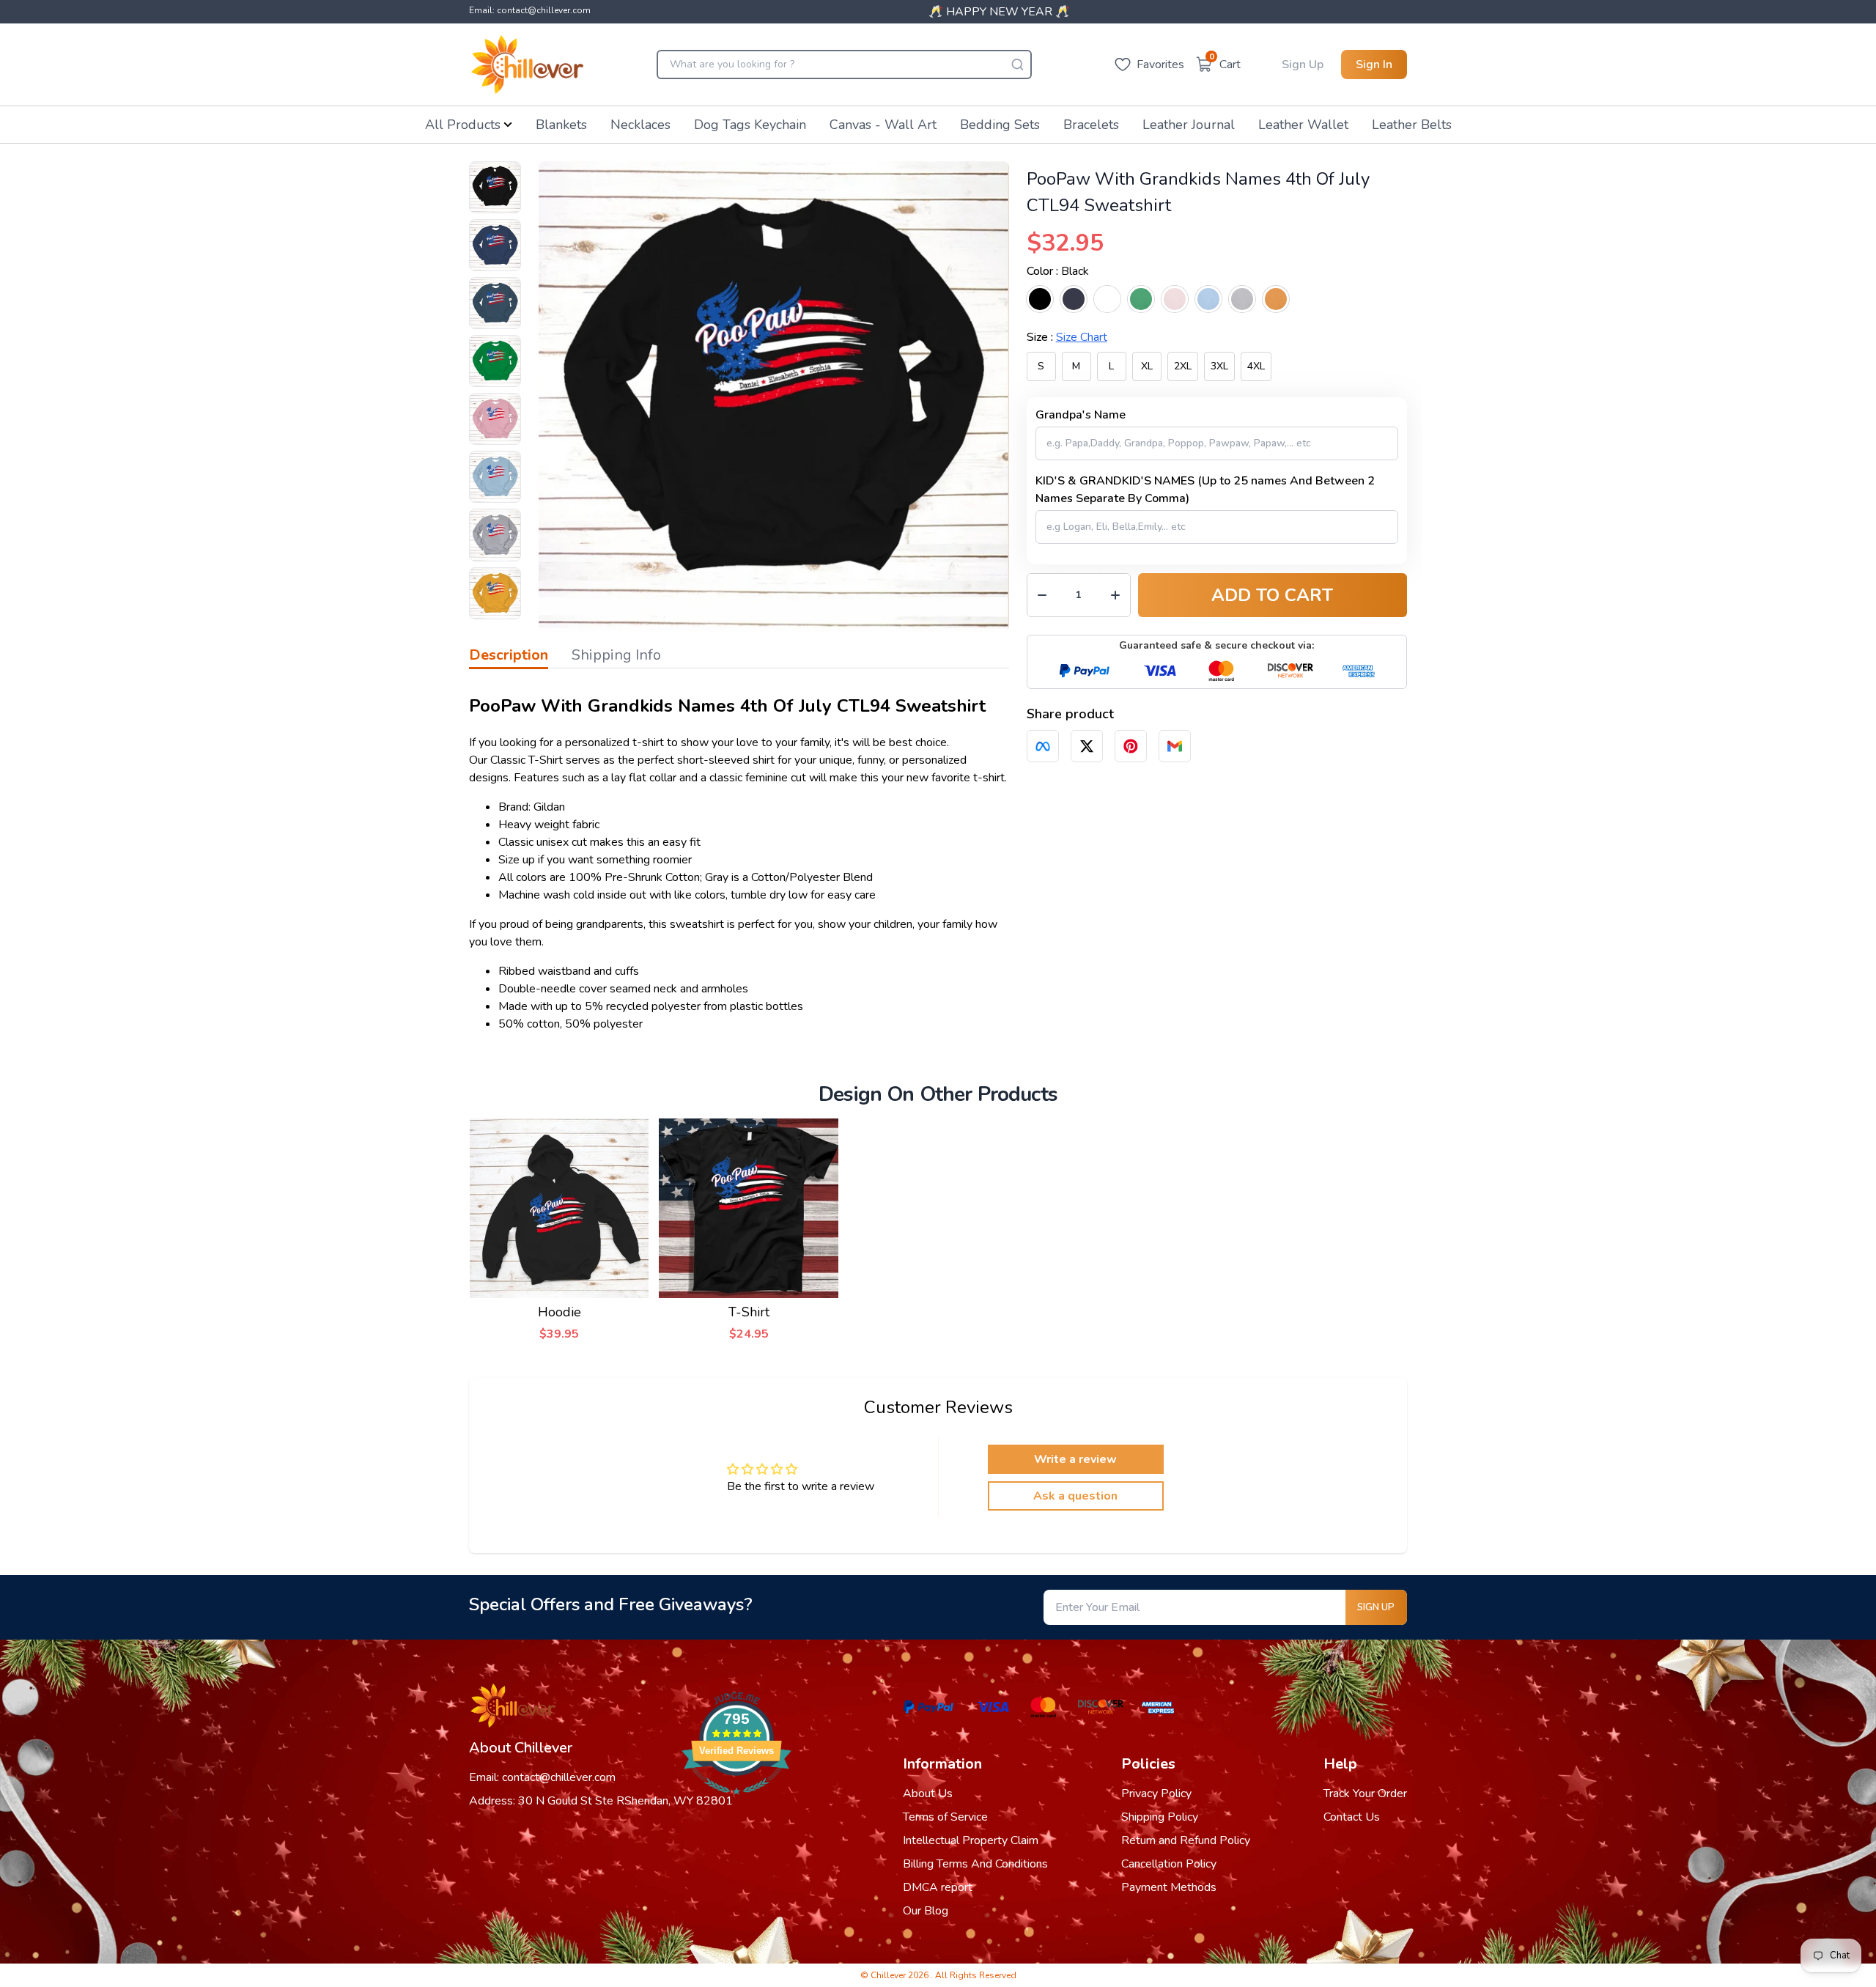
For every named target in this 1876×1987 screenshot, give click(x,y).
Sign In (1374, 64)
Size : (1067, 337)
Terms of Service (945, 1817)
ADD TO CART (1272, 595)
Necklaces (640, 125)
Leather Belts (1412, 125)
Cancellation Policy (1169, 1864)
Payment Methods (1169, 1887)
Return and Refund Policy (1186, 1840)
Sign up (1376, 1607)
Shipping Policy (1160, 1817)
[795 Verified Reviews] (736, 1802)
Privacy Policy (1156, 1794)
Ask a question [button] (1075, 1496)
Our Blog (926, 1911)
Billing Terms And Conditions (975, 1864)
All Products (463, 125)
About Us (928, 1794)
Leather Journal (1189, 125)
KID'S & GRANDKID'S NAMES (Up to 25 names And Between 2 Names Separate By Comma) (1205, 490)
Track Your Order (1365, 1794)
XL (1147, 366)
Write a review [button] (1075, 1459)
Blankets (561, 125)
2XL (1183, 366)
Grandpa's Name (1081, 415)
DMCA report (938, 1887)
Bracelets (1091, 125)
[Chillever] (527, 64)
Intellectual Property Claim (971, 1840)
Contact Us (1352, 1817)
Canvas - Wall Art (883, 125)
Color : (1058, 271)
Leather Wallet (1303, 125)
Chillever (889, 1975)
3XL (1219, 366)
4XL (1256, 366)
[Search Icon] (1017, 64)
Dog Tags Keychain (750, 125)
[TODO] (1043, 746)
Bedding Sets (1000, 125)
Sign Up (1303, 64)
